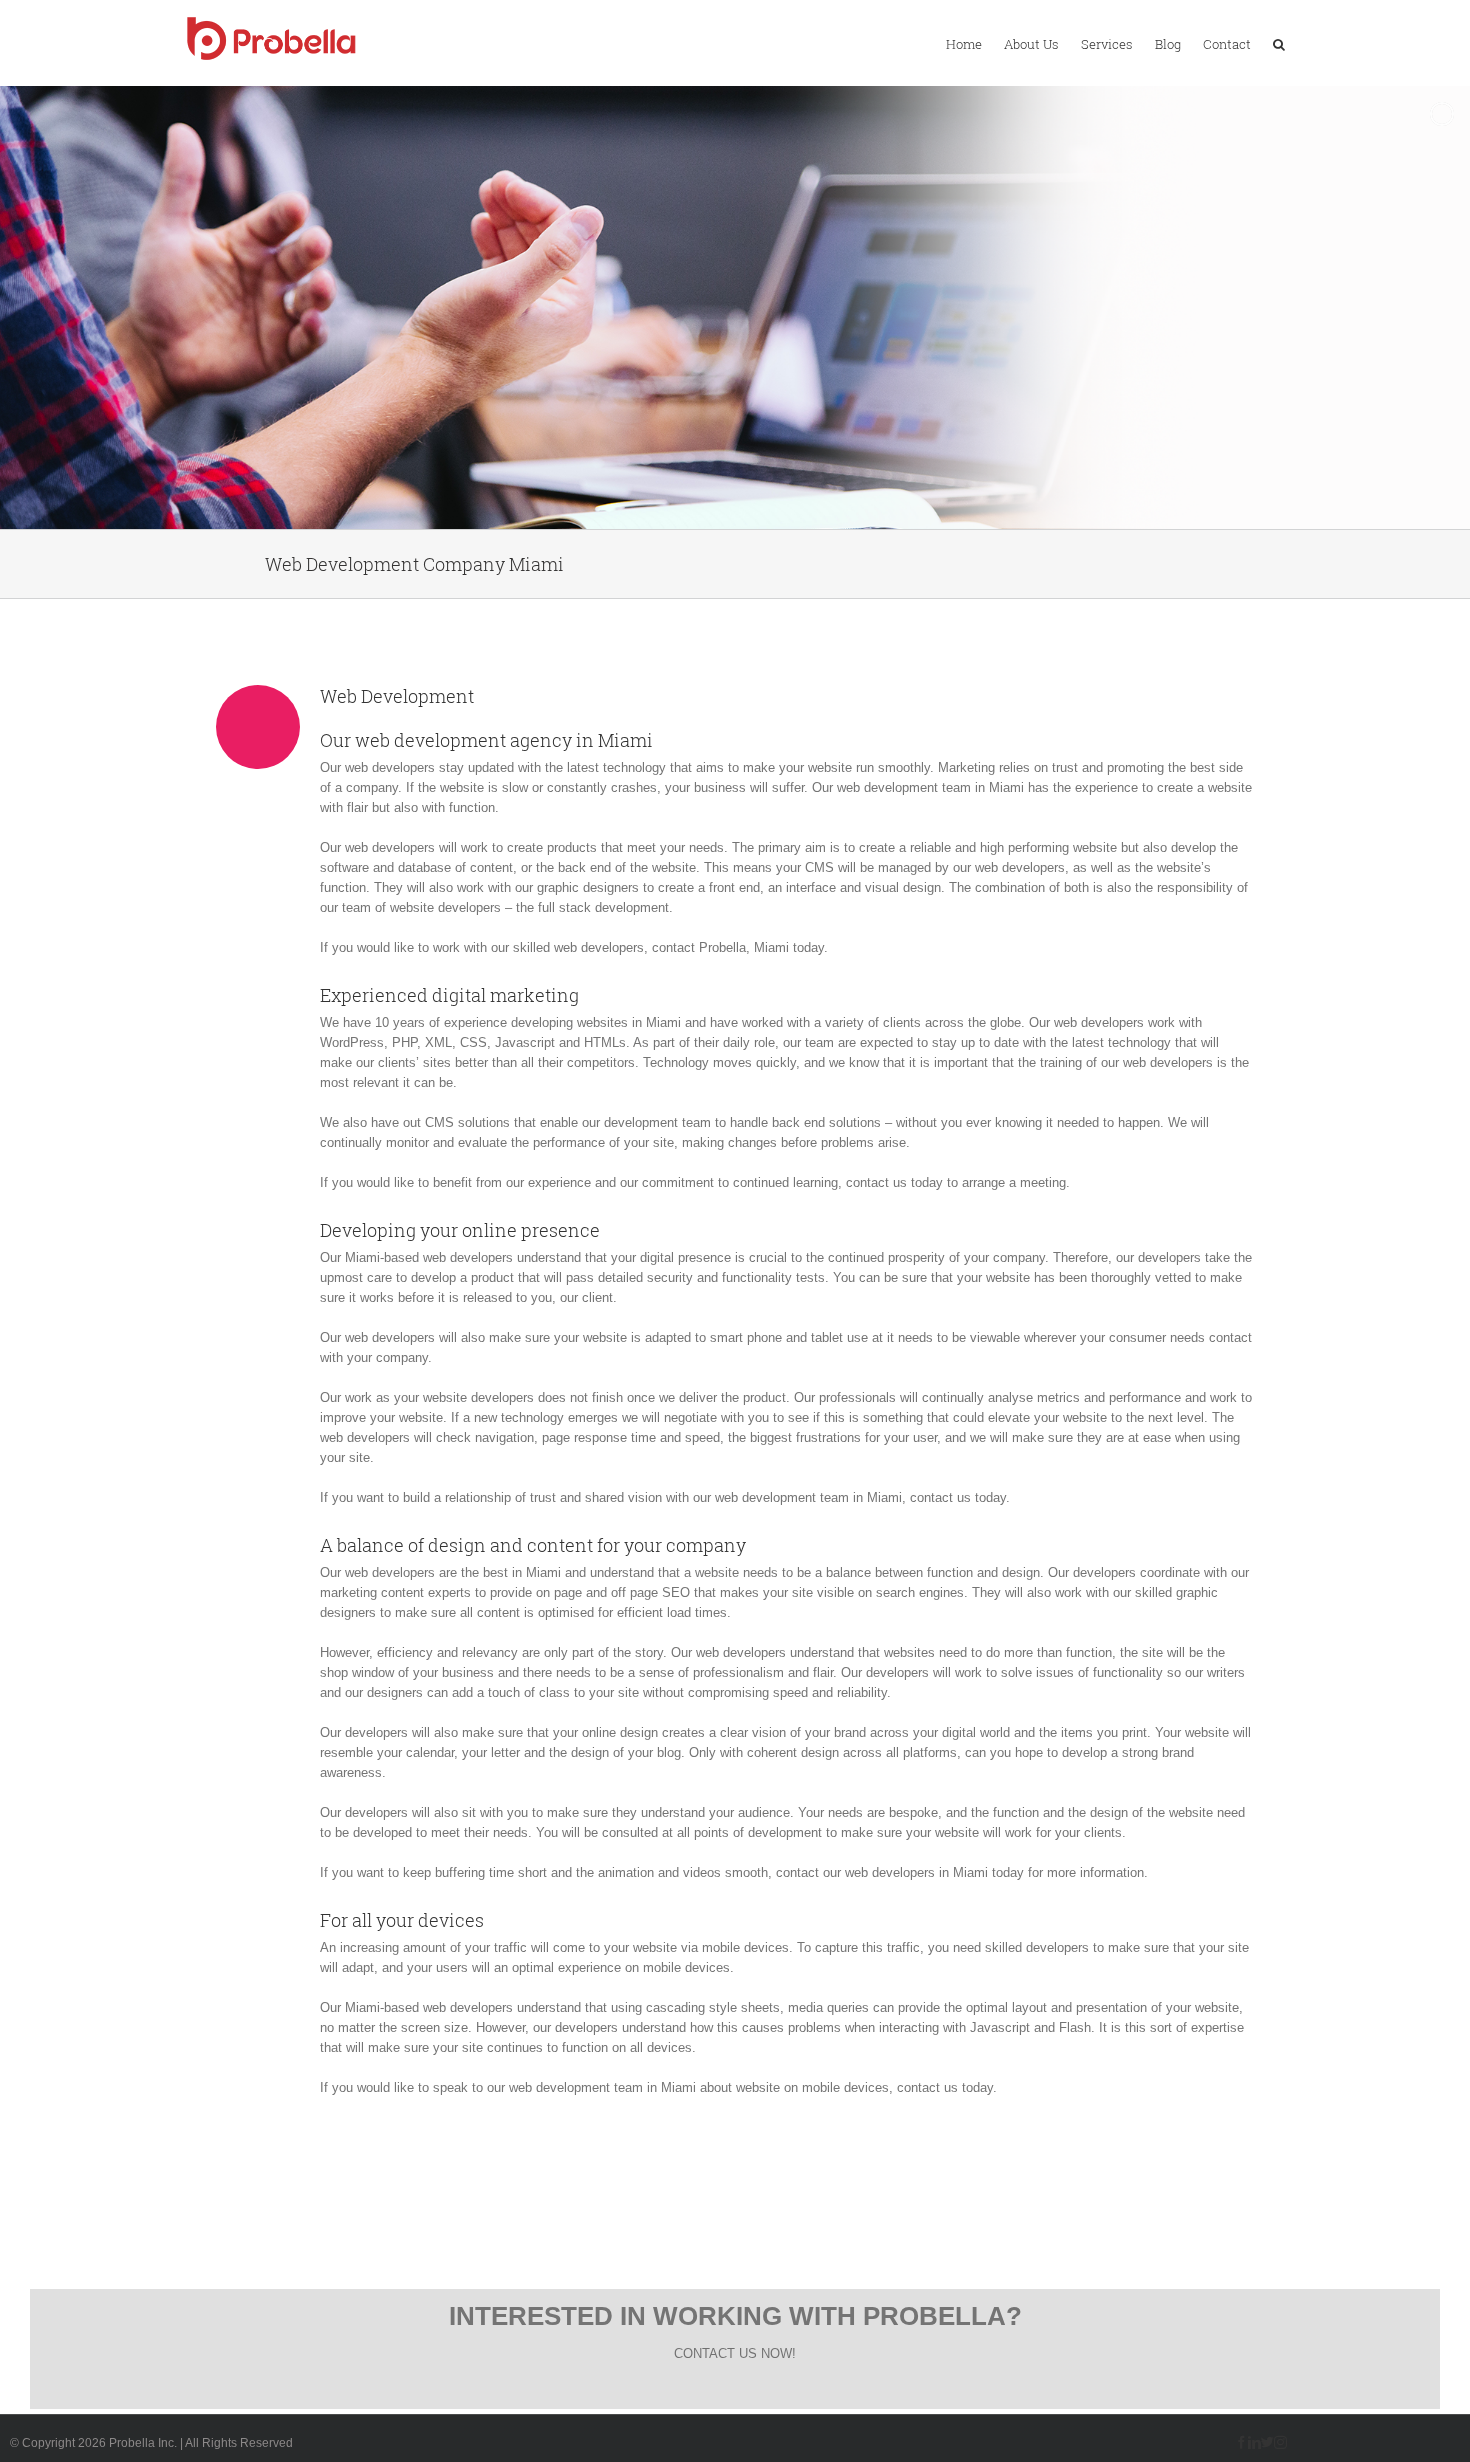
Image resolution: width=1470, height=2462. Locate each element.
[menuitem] (964, 43)
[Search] (1279, 43)
